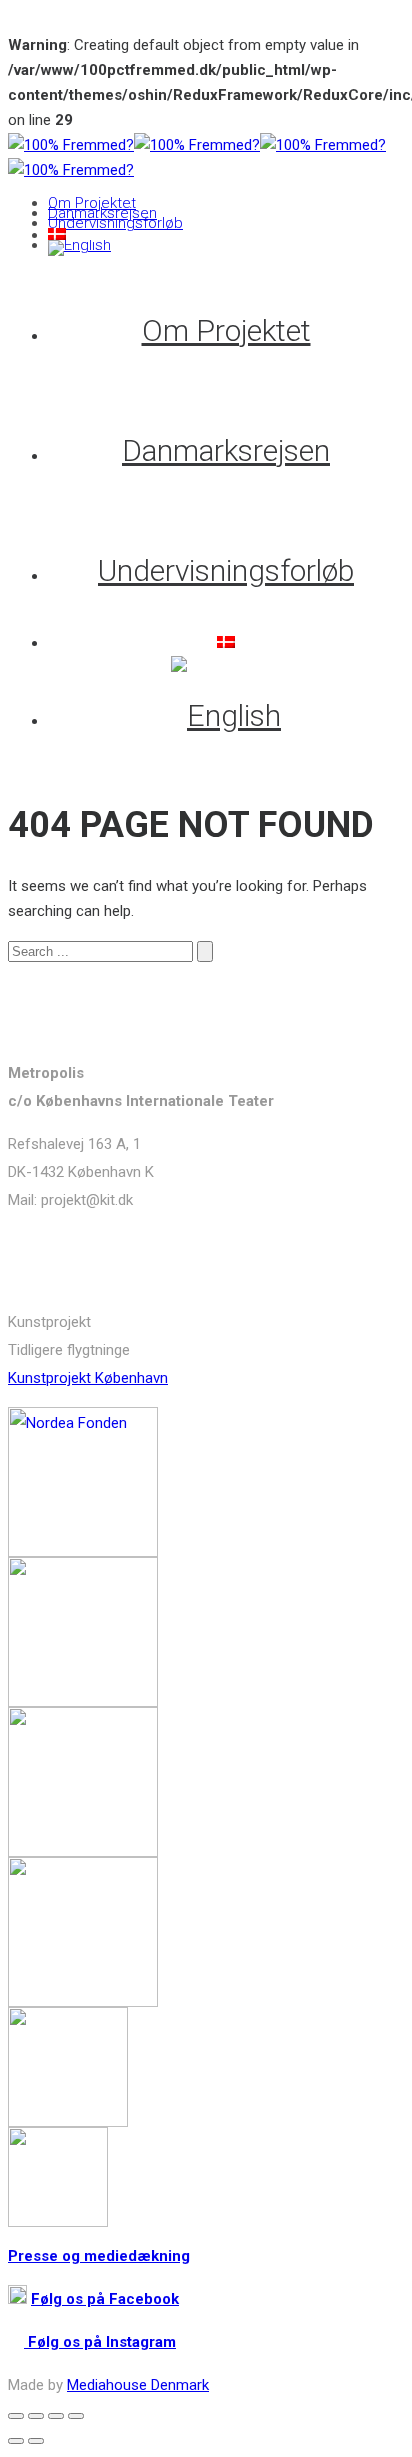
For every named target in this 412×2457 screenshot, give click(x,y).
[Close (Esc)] (16, 2416)
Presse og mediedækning (99, 2256)
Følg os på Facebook (105, 2299)
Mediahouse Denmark (138, 2385)
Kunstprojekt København (88, 1378)
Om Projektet (92, 203)
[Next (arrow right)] (36, 2441)
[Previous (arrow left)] (16, 2441)
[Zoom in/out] (76, 2416)
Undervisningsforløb (115, 223)
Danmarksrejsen (102, 213)
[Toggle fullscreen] (56, 2416)
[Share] (36, 2416)
